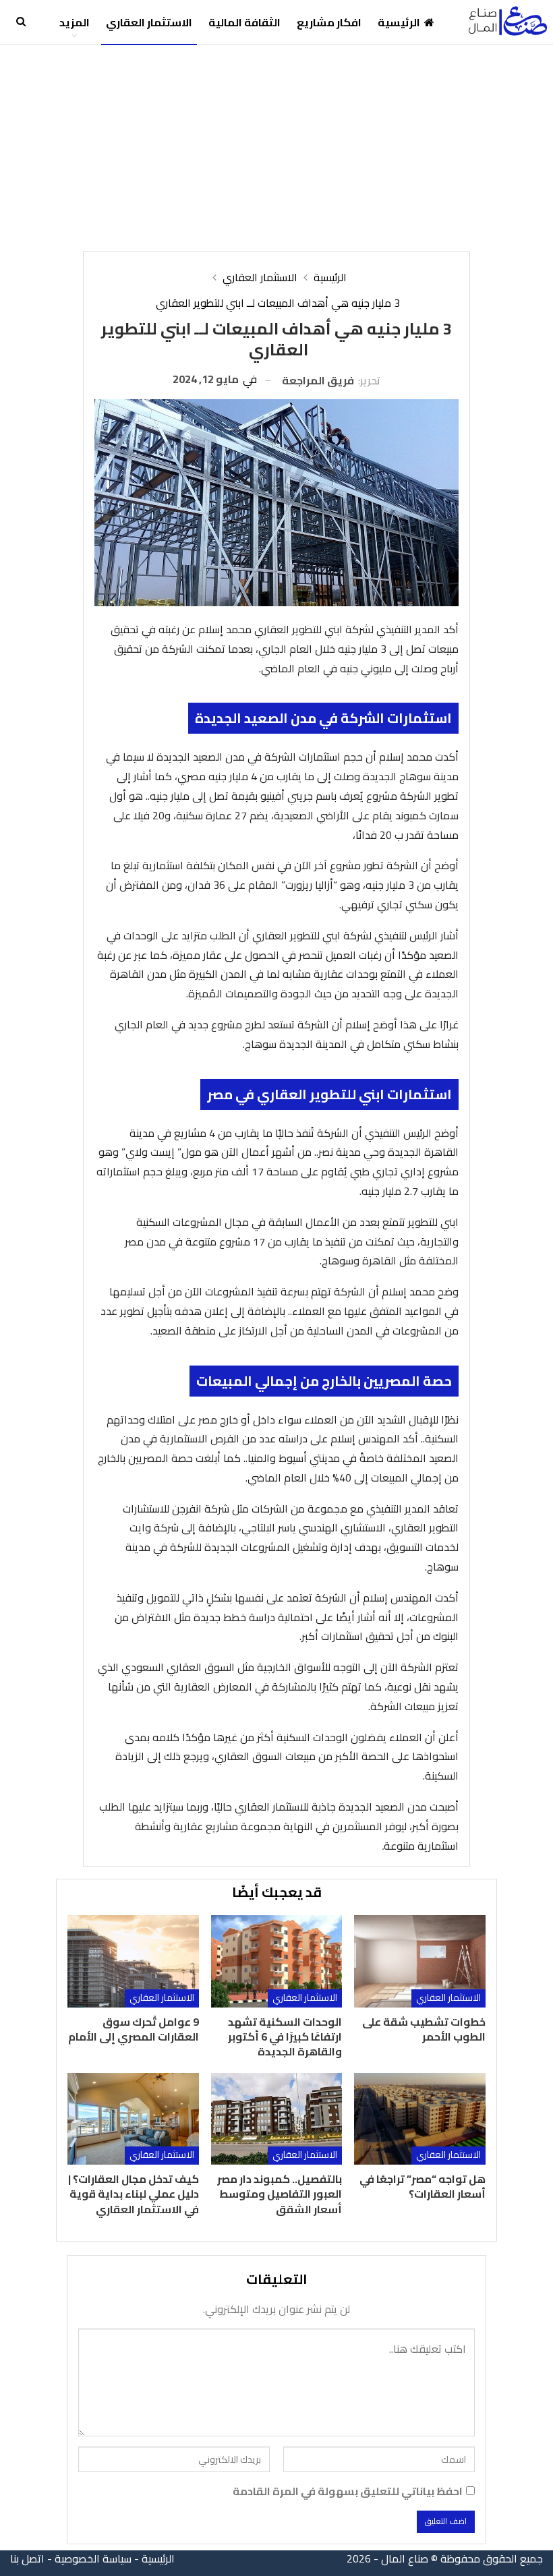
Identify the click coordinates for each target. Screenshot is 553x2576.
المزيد (75, 22)
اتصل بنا (27, 2558)
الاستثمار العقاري (149, 22)
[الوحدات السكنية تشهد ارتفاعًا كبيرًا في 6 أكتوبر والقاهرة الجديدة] (276, 1961)
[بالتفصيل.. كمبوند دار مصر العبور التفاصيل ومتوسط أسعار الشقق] (276, 2119)
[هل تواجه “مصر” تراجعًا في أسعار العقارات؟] (419, 2119)
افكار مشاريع (329, 22)
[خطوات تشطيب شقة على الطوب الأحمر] (419, 1961)
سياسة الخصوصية (93, 2558)
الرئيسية (399, 22)
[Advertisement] (276, 146)
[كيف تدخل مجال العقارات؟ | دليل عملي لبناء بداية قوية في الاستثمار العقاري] (133, 2119)
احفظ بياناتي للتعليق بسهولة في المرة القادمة (348, 2491)
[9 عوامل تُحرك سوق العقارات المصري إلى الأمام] (133, 1961)
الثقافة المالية (244, 22)
